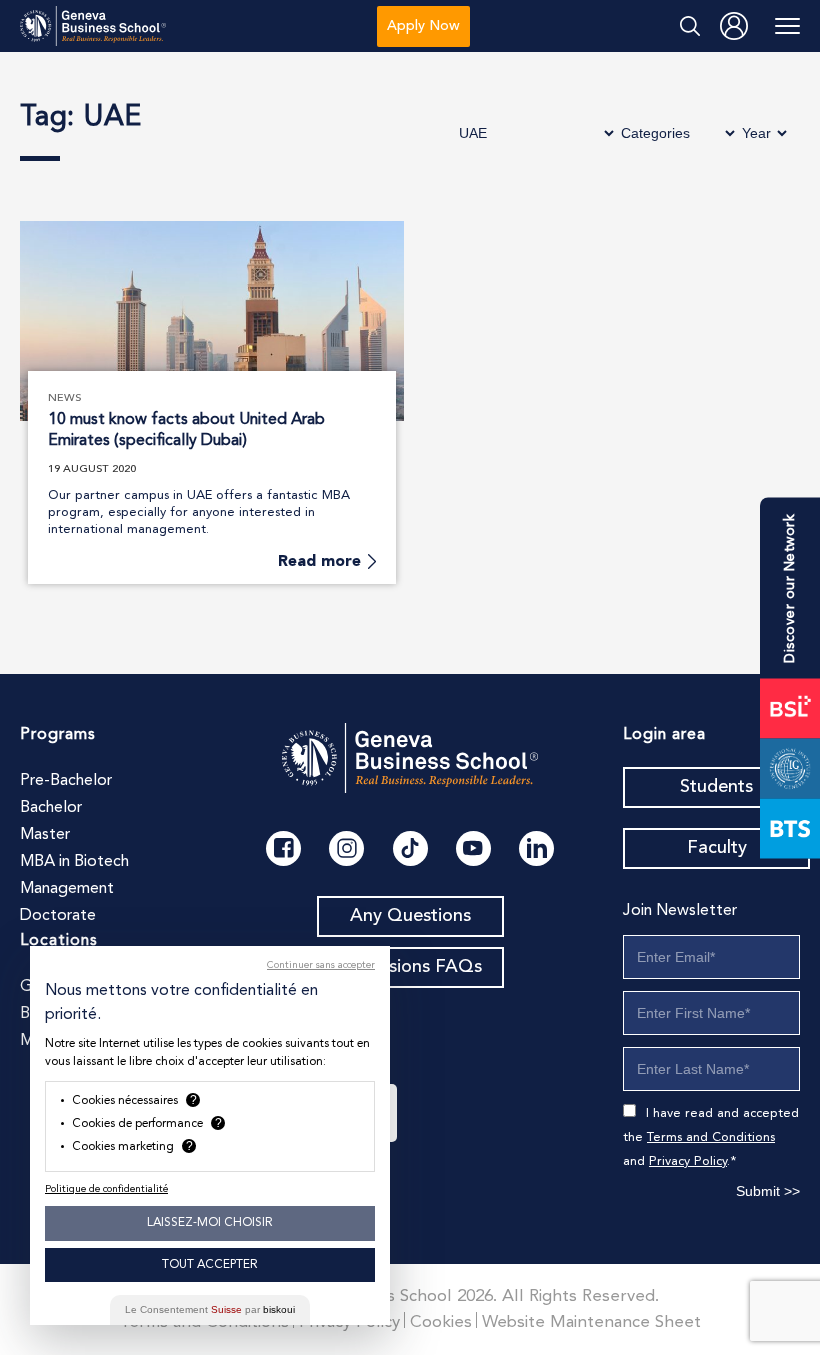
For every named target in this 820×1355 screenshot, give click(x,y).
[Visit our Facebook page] (283, 848)
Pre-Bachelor (66, 781)
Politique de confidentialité (106, 1189)
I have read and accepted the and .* (711, 1137)
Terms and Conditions (711, 1137)
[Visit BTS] (790, 828)
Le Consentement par (210, 1309)
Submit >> (768, 1191)
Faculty (717, 848)
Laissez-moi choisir (210, 1223)
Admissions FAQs (410, 967)
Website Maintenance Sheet (591, 1322)
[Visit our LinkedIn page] (536, 848)
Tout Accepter (210, 1265)
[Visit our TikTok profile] (410, 848)
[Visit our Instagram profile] (346, 848)
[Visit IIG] (790, 768)
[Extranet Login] (734, 26)
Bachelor (51, 808)
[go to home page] (93, 26)
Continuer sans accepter (321, 965)
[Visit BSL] (790, 708)
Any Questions (410, 916)
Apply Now (423, 26)
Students (716, 787)
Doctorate (58, 916)
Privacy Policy (688, 1161)
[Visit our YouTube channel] (473, 848)
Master (45, 835)
